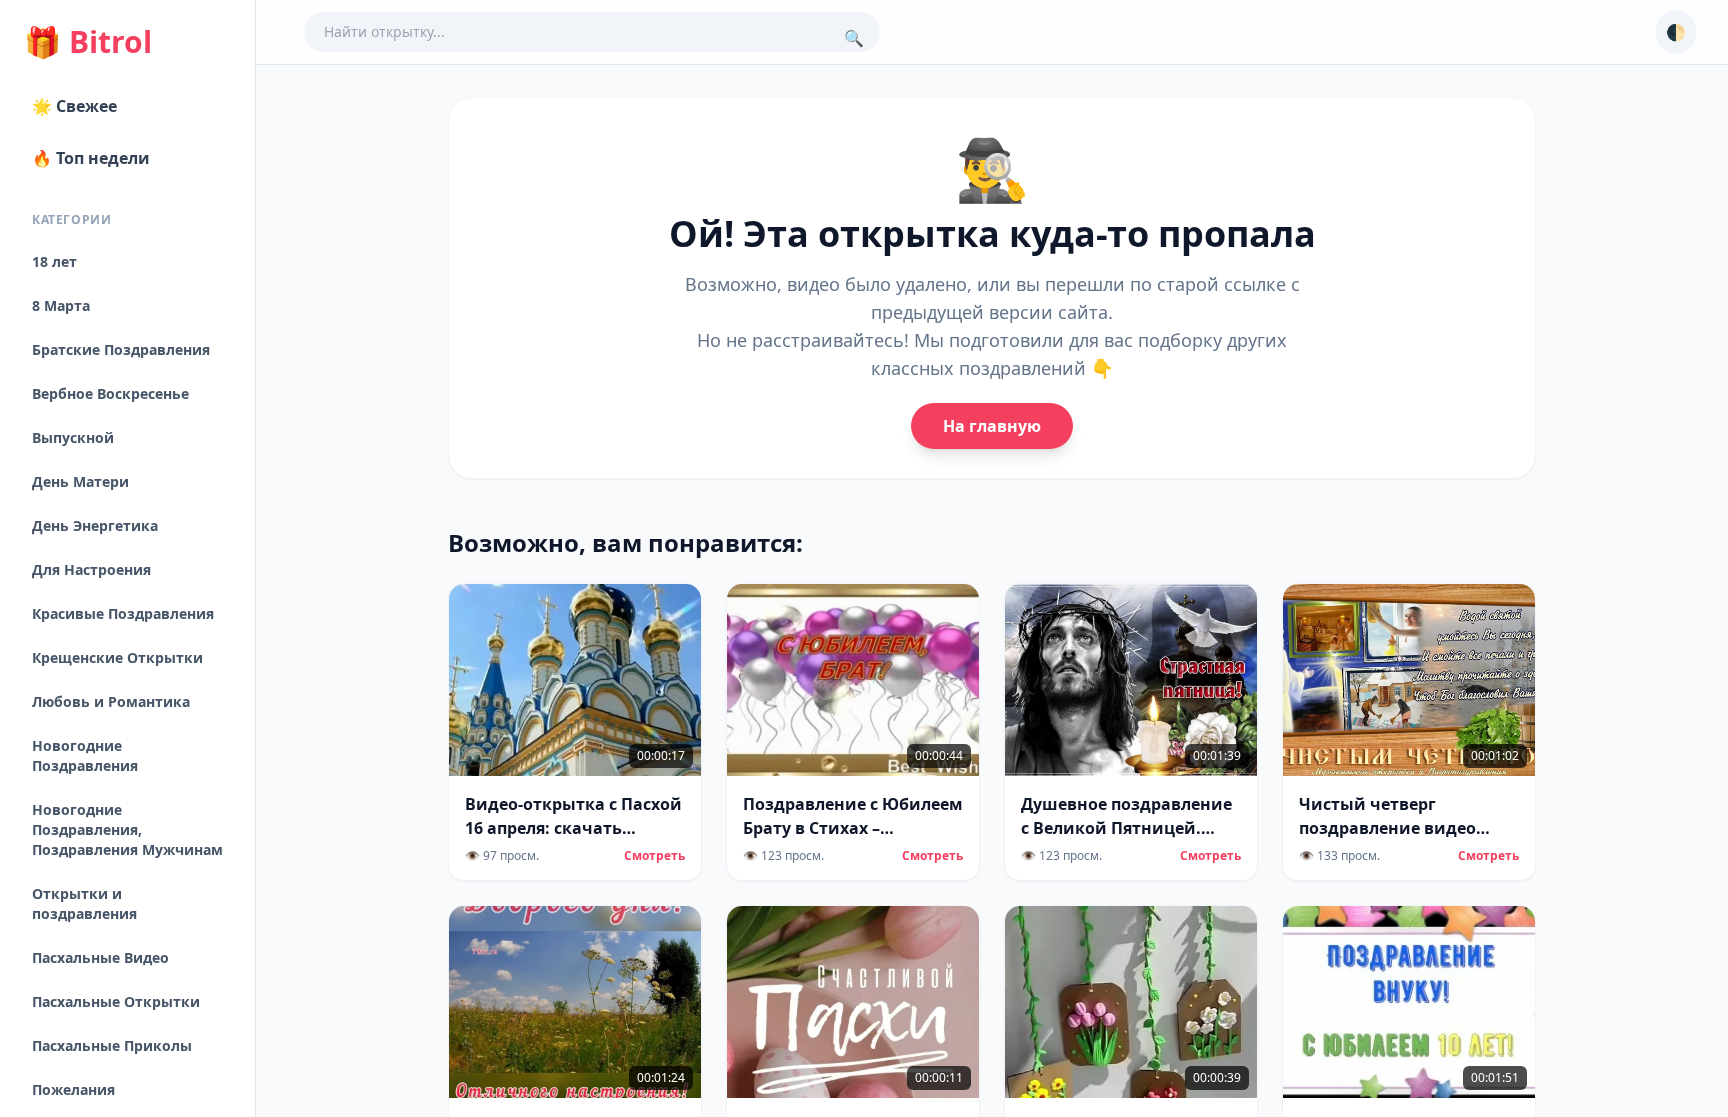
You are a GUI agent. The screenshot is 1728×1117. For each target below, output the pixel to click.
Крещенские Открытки (117, 657)
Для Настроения (91, 569)
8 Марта (61, 305)
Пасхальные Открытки (116, 1001)
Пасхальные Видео (100, 957)
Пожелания (73, 1089)
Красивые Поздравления (123, 613)
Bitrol (88, 42)
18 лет (54, 261)
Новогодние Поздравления (85, 755)
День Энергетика (95, 525)
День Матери (80, 481)
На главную (992, 426)
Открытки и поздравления (84, 903)
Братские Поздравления (121, 349)
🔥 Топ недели (91, 158)
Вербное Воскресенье (110, 393)
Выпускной (73, 437)
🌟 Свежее (74, 106)
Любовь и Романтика (111, 701)
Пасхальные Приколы (112, 1045)
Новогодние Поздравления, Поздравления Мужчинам (127, 829)
